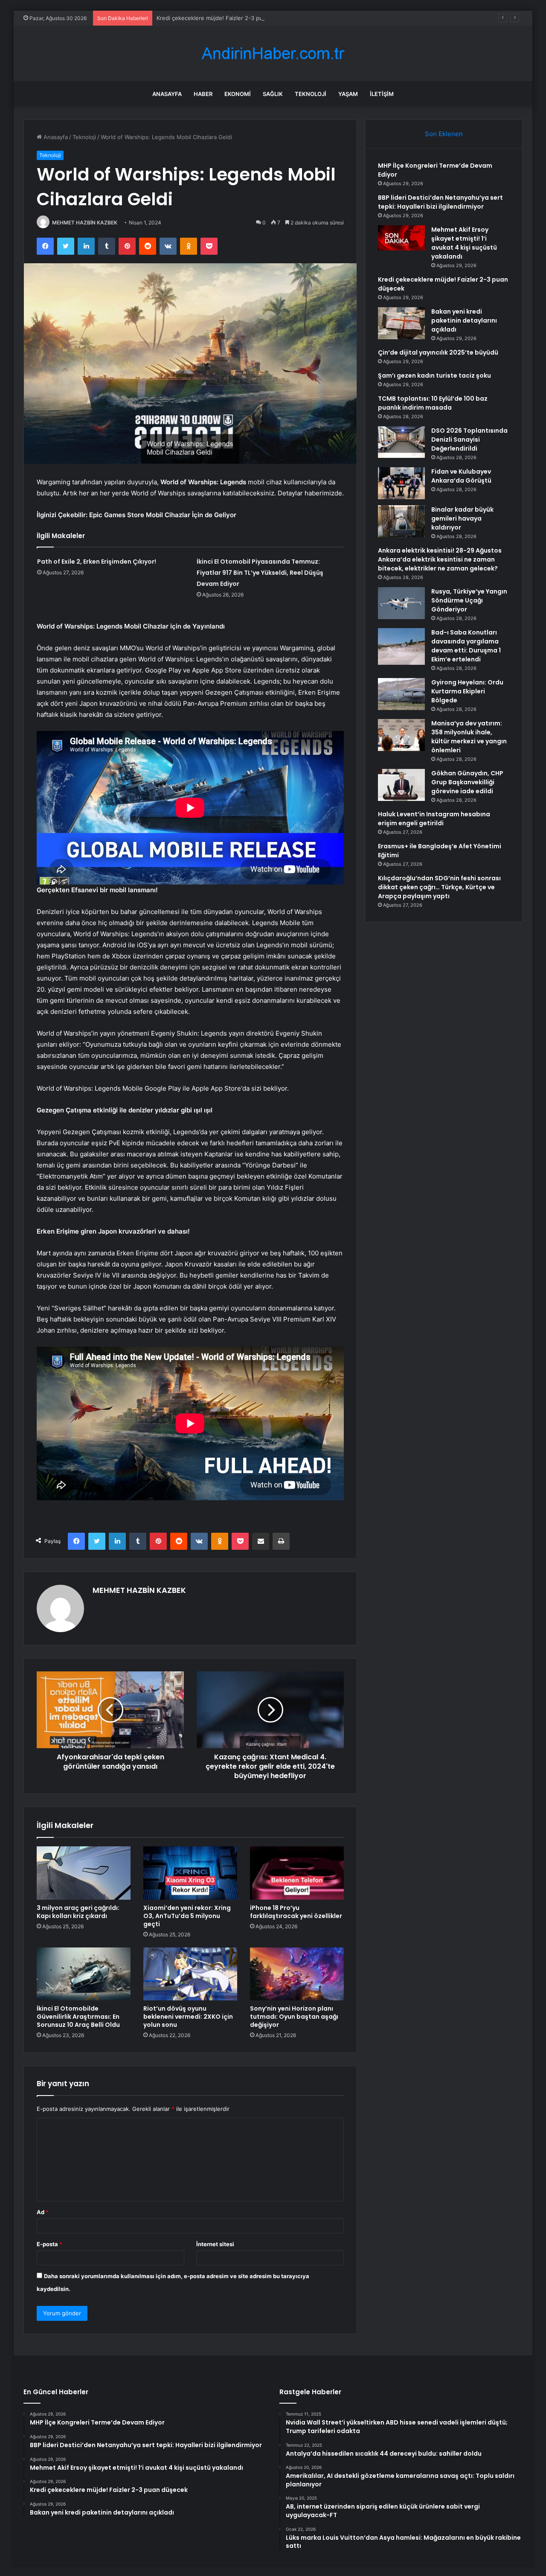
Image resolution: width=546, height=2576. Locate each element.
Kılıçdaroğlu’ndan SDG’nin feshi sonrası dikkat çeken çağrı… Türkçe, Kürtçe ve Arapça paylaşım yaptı (439, 887)
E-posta (49, 2244)
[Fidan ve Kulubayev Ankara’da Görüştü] (401, 483)
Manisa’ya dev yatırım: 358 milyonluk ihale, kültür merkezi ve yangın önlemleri (469, 737)
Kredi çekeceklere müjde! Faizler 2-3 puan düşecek (225, 18)
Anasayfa (167, 94)
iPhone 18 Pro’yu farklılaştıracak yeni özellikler (296, 1912)
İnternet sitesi (215, 2244)
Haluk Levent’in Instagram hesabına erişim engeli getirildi (434, 819)
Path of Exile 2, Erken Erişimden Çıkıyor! (97, 562)
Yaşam (348, 94)
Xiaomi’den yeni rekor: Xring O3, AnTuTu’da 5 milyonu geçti (187, 1916)
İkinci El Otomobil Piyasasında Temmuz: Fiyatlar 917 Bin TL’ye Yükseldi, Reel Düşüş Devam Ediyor (260, 573)
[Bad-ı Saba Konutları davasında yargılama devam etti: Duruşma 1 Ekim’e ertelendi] (401, 646)
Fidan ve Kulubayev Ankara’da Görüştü (461, 476)
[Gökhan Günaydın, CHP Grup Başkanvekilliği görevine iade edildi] (401, 785)
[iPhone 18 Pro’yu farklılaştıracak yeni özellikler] (297, 1873)
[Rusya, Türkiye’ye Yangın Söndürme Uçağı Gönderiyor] (401, 603)
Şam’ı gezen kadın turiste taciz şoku (434, 375)
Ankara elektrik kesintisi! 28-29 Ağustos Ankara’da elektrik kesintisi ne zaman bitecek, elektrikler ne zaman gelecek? (440, 559)
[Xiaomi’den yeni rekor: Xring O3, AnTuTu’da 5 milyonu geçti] (190, 1873)
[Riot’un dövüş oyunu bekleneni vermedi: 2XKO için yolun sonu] (190, 1974)
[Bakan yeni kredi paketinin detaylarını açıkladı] (401, 323)
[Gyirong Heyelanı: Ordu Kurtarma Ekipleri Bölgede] (401, 694)
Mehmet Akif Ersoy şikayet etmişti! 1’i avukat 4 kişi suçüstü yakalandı (464, 243)
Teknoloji (311, 94)
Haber (203, 94)
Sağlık (273, 94)
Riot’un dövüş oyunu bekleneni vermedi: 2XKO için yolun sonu (188, 2017)
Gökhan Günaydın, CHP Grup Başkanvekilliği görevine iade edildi (467, 782)
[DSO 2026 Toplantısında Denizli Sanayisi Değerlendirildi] (401, 442)
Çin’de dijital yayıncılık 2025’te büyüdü (438, 352)
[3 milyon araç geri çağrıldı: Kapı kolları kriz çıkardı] (84, 1873)
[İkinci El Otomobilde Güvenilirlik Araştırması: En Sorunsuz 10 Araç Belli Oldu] (84, 1974)
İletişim (382, 94)
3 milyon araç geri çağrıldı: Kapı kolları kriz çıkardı (78, 1912)
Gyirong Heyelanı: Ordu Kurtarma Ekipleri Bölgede (467, 691)
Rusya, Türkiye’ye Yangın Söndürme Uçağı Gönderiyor (469, 600)
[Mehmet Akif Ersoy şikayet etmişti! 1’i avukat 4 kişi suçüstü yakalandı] (401, 238)
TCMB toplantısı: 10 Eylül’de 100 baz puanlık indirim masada (433, 403)
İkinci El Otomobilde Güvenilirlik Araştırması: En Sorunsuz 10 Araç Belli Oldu (78, 2017)
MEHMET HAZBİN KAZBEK (85, 223)
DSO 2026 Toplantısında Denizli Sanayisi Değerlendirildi (469, 440)
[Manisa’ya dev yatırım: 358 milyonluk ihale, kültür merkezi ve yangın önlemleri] (401, 735)
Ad (43, 2212)
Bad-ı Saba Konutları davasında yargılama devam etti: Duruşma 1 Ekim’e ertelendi (466, 646)
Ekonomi (238, 94)
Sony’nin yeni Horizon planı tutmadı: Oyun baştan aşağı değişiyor (294, 2017)
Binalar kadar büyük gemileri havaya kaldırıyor (462, 518)
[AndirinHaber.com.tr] (273, 54)
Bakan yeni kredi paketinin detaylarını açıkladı (464, 320)
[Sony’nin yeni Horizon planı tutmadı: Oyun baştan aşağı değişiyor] (297, 1974)
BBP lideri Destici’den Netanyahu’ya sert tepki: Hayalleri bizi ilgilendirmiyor (440, 202)
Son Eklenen (444, 134)
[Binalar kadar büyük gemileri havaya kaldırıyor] (401, 521)
